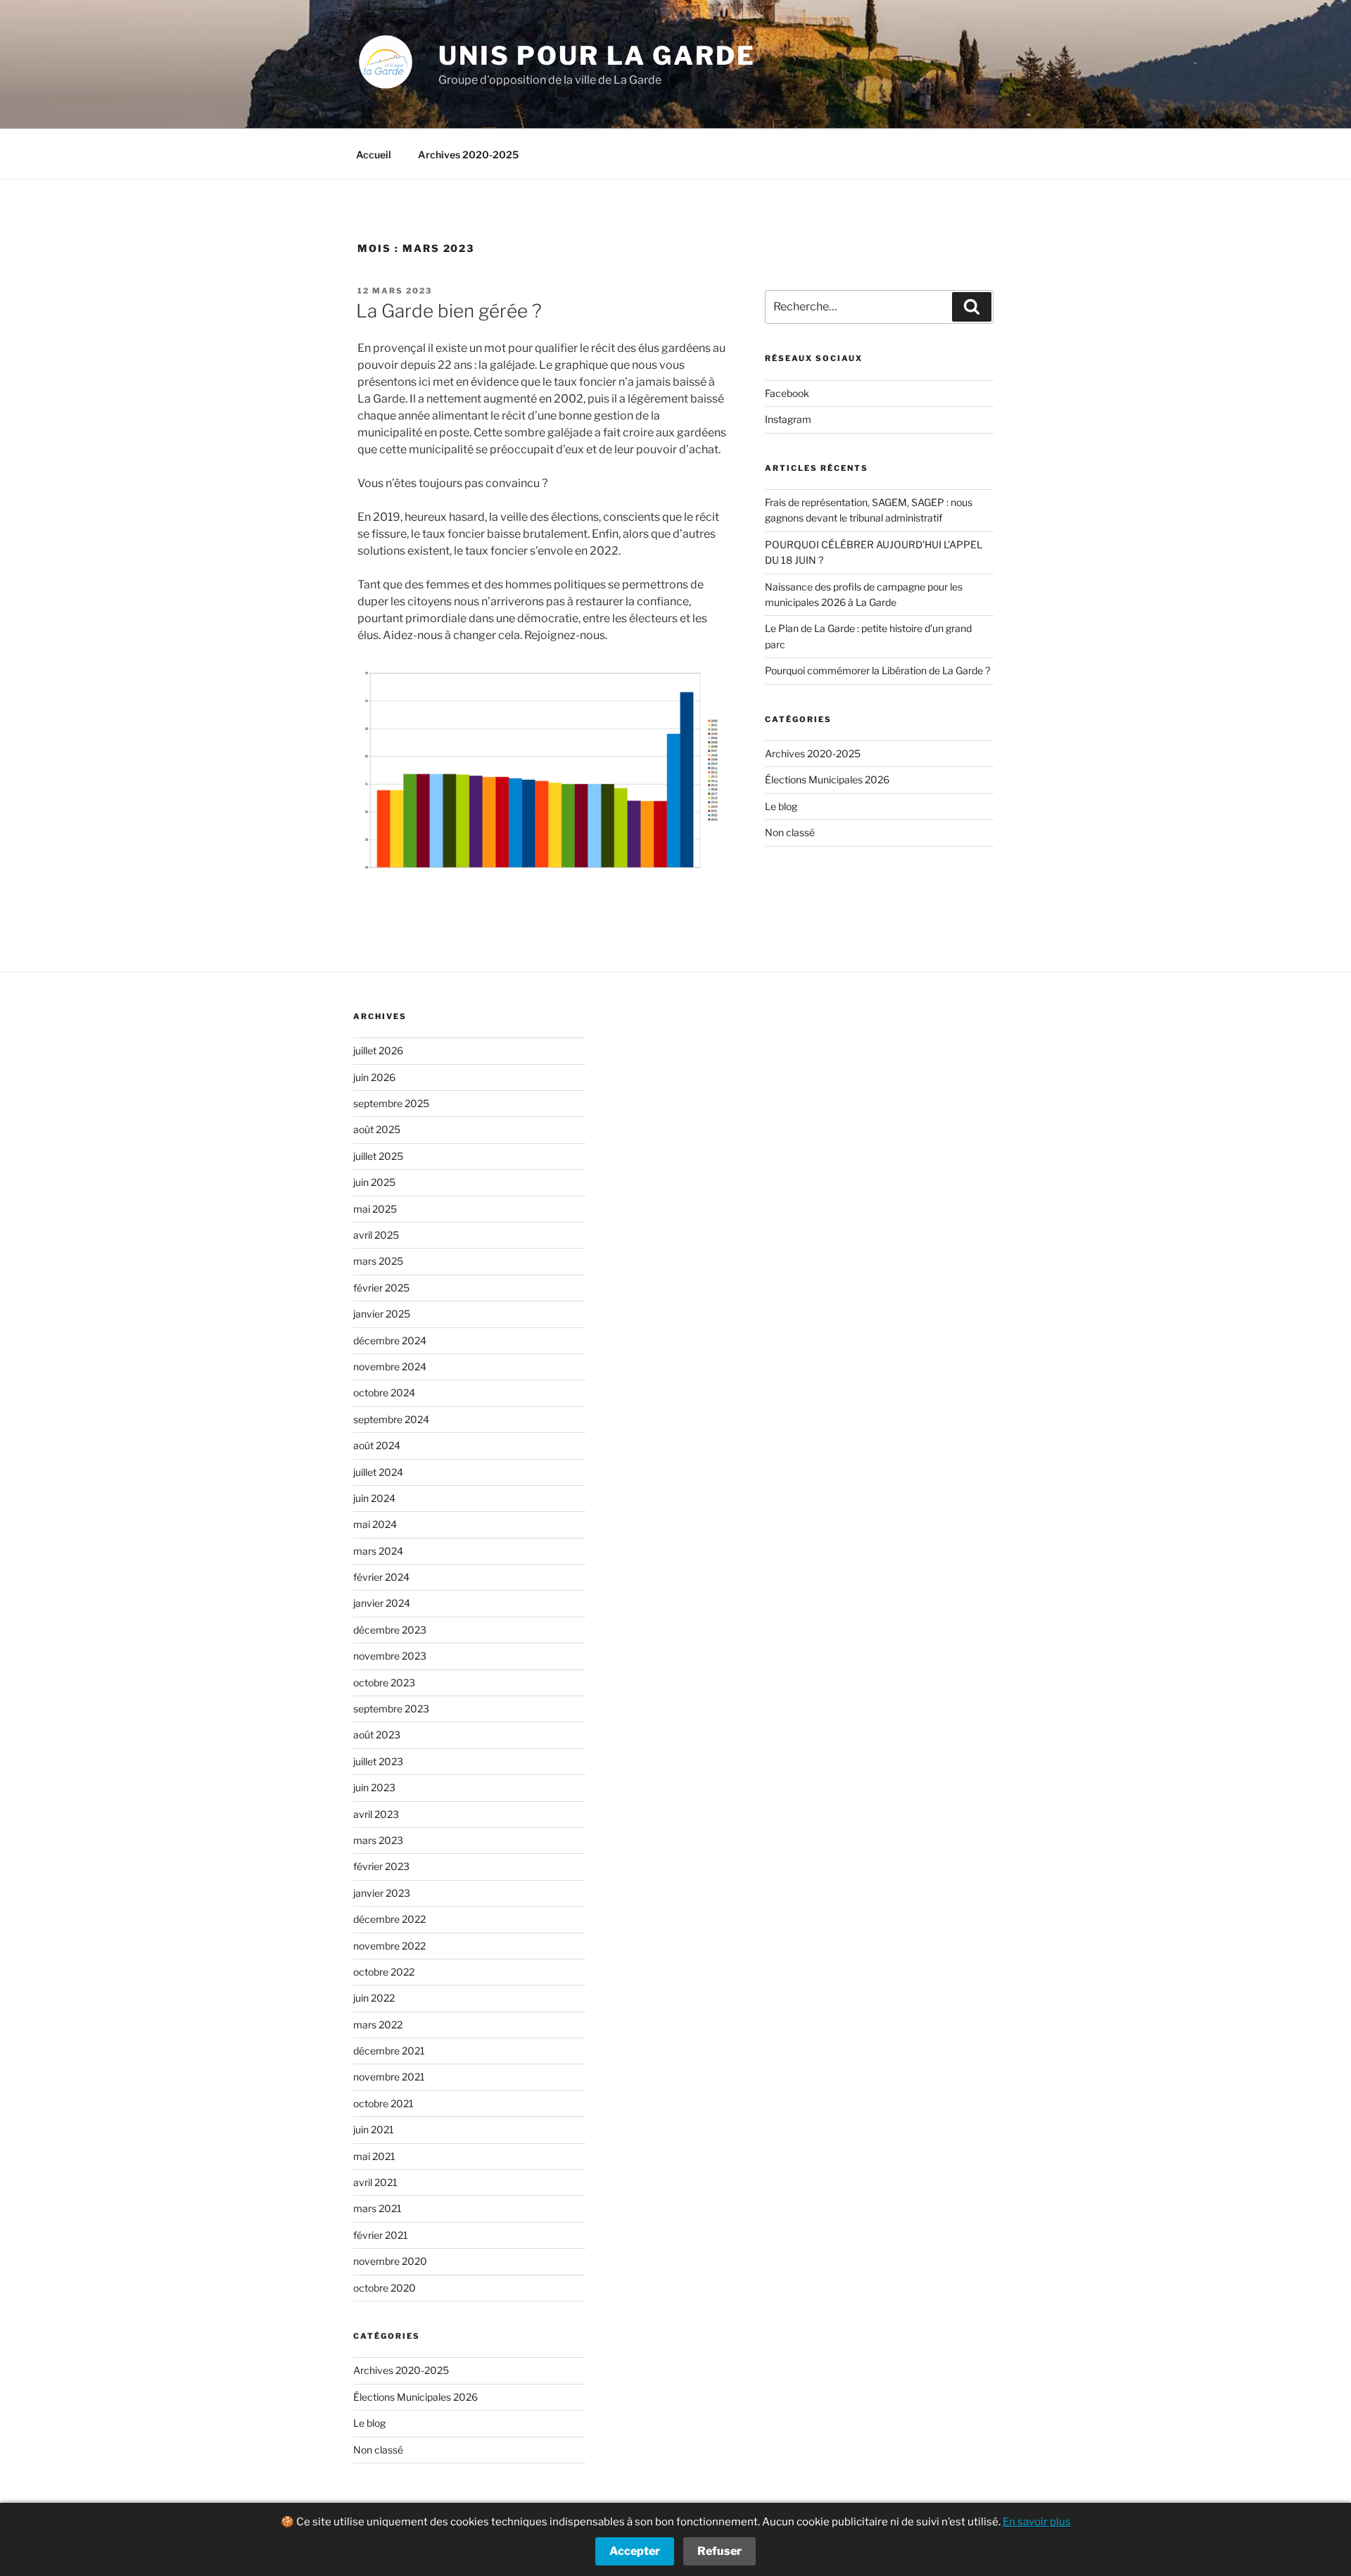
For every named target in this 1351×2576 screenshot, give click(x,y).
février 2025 (381, 1288)
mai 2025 (375, 1209)
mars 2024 (378, 1551)
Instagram (788, 419)
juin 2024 (374, 1498)
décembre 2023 (390, 1630)
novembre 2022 (389, 1946)
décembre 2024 (390, 1340)
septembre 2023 (391, 1709)
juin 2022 (374, 1998)
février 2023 (381, 1866)
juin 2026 (374, 1077)
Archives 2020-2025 (468, 154)
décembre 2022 (389, 1919)
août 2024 (377, 1445)
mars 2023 (378, 1840)
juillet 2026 (378, 1050)
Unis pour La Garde (597, 56)
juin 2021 (374, 2129)
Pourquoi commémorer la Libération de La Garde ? (877, 670)
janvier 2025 (382, 1314)
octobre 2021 (383, 2103)
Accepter (635, 2551)
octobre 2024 (384, 1393)
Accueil (374, 154)
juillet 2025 (378, 1156)
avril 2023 (376, 1814)
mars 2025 (378, 1261)
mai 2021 (374, 2156)
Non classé (790, 832)
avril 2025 (376, 1235)
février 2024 (381, 1577)
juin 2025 (374, 1182)
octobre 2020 (385, 2288)
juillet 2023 (378, 1761)
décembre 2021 (389, 2051)
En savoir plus (1037, 2522)
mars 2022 (378, 2025)
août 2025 (377, 1129)
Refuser (719, 2551)
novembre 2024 (390, 1366)
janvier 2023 (382, 1893)
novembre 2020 (390, 2261)
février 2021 (381, 2235)
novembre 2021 (389, 2077)
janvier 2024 (382, 1603)
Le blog (781, 806)
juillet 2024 (378, 1472)
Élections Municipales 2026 (827, 779)
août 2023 (377, 1735)
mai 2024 (375, 1524)
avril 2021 (375, 2182)
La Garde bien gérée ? (449, 311)
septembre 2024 (391, 1419)
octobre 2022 (384, 1972)
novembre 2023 (390, 1656)
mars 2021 (378, 2208)
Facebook (787, 393)
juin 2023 (374, 1787)
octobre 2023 (384, 1682)
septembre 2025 (391, 1103)
